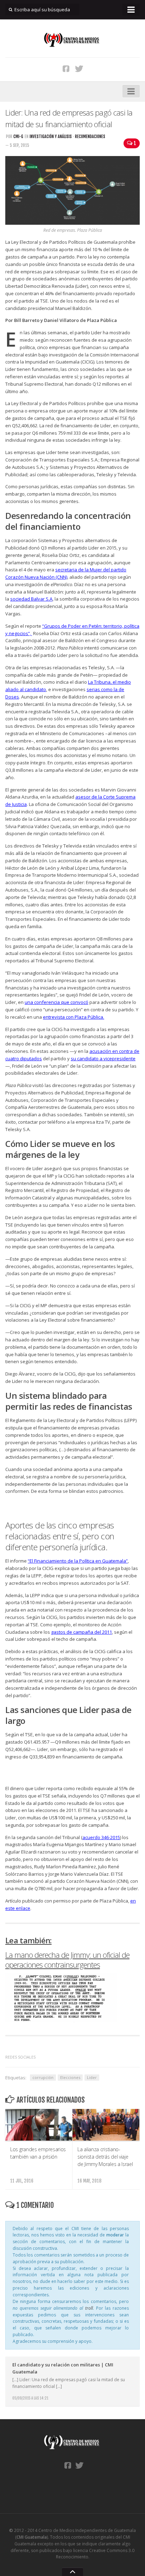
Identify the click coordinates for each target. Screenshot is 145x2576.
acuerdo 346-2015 (101, 1837)
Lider (92, 2077)
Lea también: (29, 1940)
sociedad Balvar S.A (31, 599)
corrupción (43, 2077)
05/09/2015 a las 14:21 (30, 2398)
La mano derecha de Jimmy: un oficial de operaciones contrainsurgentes (67, 1960)
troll (89, 2308)
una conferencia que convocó (56, 1002)
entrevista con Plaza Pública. (74, 1017)
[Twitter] (79, 68)
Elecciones (70, 2077)
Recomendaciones (90, 136)
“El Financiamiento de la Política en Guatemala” (78, 1561)
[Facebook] (66, 68)
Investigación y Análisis (51, 136)
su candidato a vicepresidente (103, 1059)
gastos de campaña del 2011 (81, 1632)
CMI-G (18, 136)
